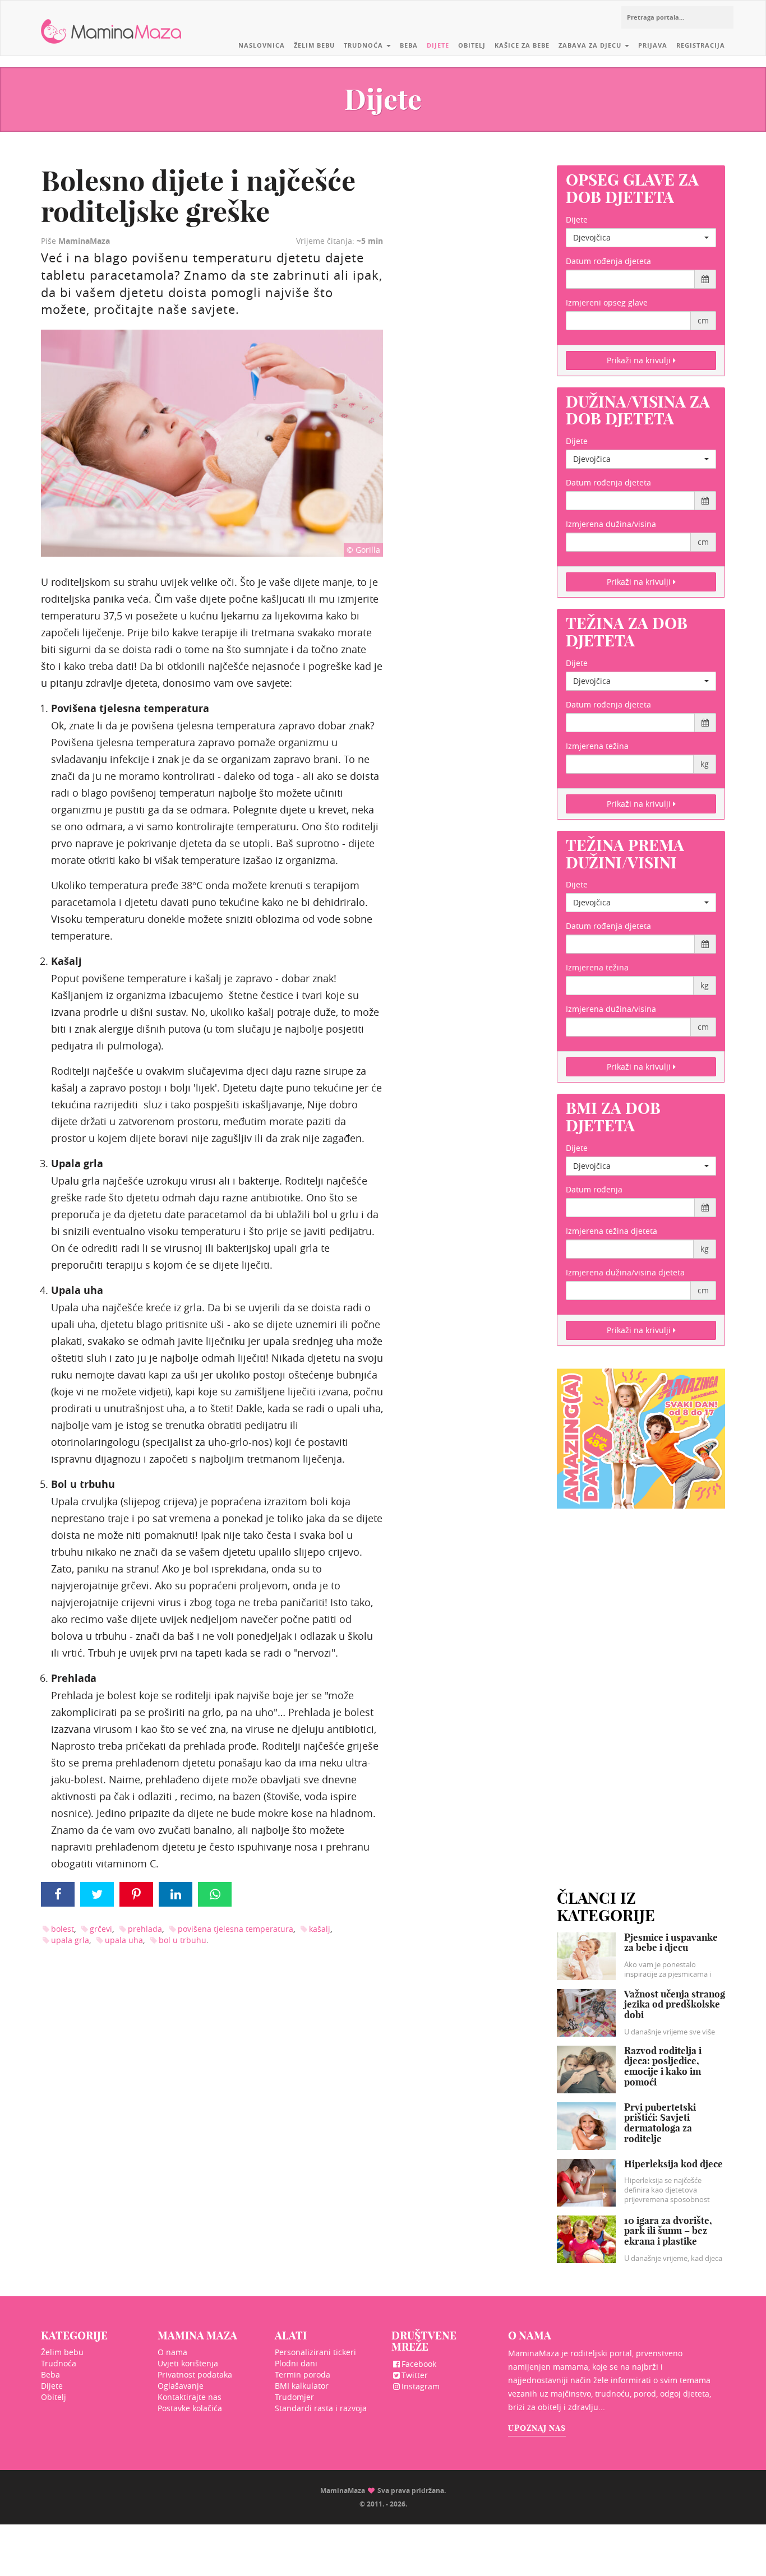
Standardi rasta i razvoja (321, 2408)
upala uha (124, 1940)
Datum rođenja (594, 1189)
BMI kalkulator (302, 2386)
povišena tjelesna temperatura (236, 1929)
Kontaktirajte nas (190, 2397)
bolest (63, 1929)
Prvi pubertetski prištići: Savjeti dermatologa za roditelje (660, 2123)
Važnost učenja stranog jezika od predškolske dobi (675, 2004)
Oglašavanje (181, 2386)
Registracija (701, 45)
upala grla (70, 1940)
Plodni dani (296, 2363)
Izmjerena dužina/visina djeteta (625, 1272)
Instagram (421, 2386)
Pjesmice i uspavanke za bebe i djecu (671, 1943)
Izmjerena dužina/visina (611, 524)
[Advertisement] (641, 1685)
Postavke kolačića (190, 2408)
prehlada (145, 1929)
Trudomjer (294, 2397)
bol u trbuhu (183, 1940)
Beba (409, 45)
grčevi (101, 1929)
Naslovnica (262, 45)
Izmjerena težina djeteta (612, 1231)
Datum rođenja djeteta (608, 261)
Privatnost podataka (195, 2374)
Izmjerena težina (597, 746)
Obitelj (472, 45)
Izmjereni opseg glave (607, 302)
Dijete (438, 45)
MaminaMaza (111, 23)
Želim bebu (314, 45)
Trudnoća (364, 45)
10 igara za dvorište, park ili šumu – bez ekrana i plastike (668, 2231)
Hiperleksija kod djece (673, 2164)
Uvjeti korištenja (188, 2363)
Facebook (419, 2364)
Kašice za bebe (522, 45)
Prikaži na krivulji (640, 360)
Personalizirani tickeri (315, 2352)
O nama (172, 2352)
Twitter (415, 2375)
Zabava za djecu (591, 45)
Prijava (653, 45)
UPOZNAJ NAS (537, 2428)
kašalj (320, 1929)
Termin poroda (303, 2374)
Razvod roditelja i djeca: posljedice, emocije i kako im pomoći (663, 2066)
